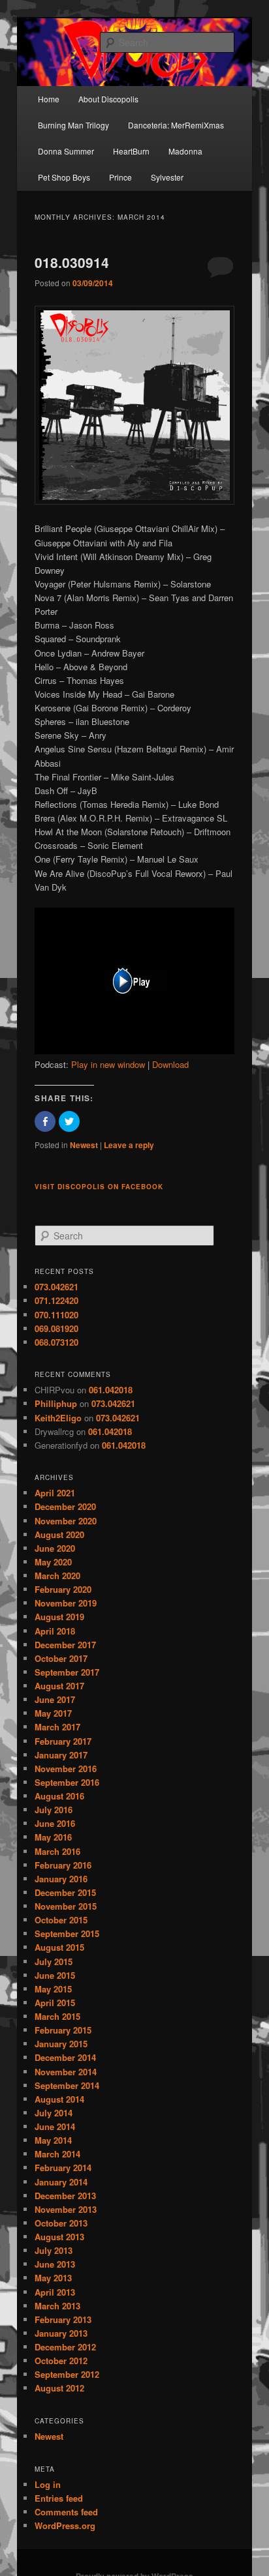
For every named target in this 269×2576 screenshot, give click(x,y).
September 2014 (67, 2085)
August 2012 (59, 2388)
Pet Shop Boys (64, 177)
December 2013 (65, 2196)
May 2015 (53, 1989)
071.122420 (56, 1300)
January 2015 (61, 2044)
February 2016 (63, 1865)
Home (49, 99)
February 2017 (63, 1741)
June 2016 (55, 1823)
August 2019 (59, 1617)
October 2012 (61, 2361)
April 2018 (55, 1631)
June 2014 (55, 2126)
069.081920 (56, 1328)
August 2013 (59, 2237)
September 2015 (67, 1933)
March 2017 (57, 1727)
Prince (120, 177)
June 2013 (55, 2264)
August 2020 (59, 1534)
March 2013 (57, 2306)
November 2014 (66, 2072)
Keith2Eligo (58, 1418)
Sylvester (167, 177)
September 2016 (67, 1782)
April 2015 (55, 2003)
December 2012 (65, 2347)
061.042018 (111, 1390)
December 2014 (65, 2057)
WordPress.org (65, 2525)
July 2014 (54, 2113)
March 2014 (57, 2154)
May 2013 (53, 2278)
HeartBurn (131, 151)
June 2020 (55, 1548)
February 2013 (63, 2319)
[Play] (134, 1051)
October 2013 (61, 2223)
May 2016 (53, 1837)
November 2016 (66, 1769)
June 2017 (55, 1699)
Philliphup (56, 1403)
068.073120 (56, 1342)
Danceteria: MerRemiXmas (176, 125)
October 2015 (61, 1920)
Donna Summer (66, 151)
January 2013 (61, 2333)
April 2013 (55, 2292)
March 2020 (57, 1576)
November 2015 (66, 1906)
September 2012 (67, 2374)
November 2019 (66, 1603)
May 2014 (53, 2140)
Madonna (185, 151)
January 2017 (61, 1755)
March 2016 (57, 1851)
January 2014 (61, 2182)
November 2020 (66, 1521)
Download (170, 1064)
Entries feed (59, 2498)
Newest (84, 1145)
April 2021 (55, 1493)
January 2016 (61, 1879)
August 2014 (59, 2099)
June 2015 (55, 1975)
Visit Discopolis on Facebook (99, 1187)
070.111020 (56, 1315)
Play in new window (108, 1064)
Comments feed (66, 2512)
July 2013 (54, 2250)
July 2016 (54, 1810)
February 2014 (63, 2168)
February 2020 (63, 1589)
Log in (48, 2484)
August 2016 (59, 1796)
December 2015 (65, 1892)
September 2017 (67, 1672)
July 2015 (54, 1962)
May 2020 (53, 1562)
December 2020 (65, 1506)
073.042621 (56, 1287)
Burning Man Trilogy (73, 125)
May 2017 (53, 1713)
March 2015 (57, 2016)
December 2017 (65, 1645)
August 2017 (59, 1686)
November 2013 (66, 2209)
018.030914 (72, 262)
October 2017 (61, 1658)
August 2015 (59, 1947)
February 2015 (63, 2030)
